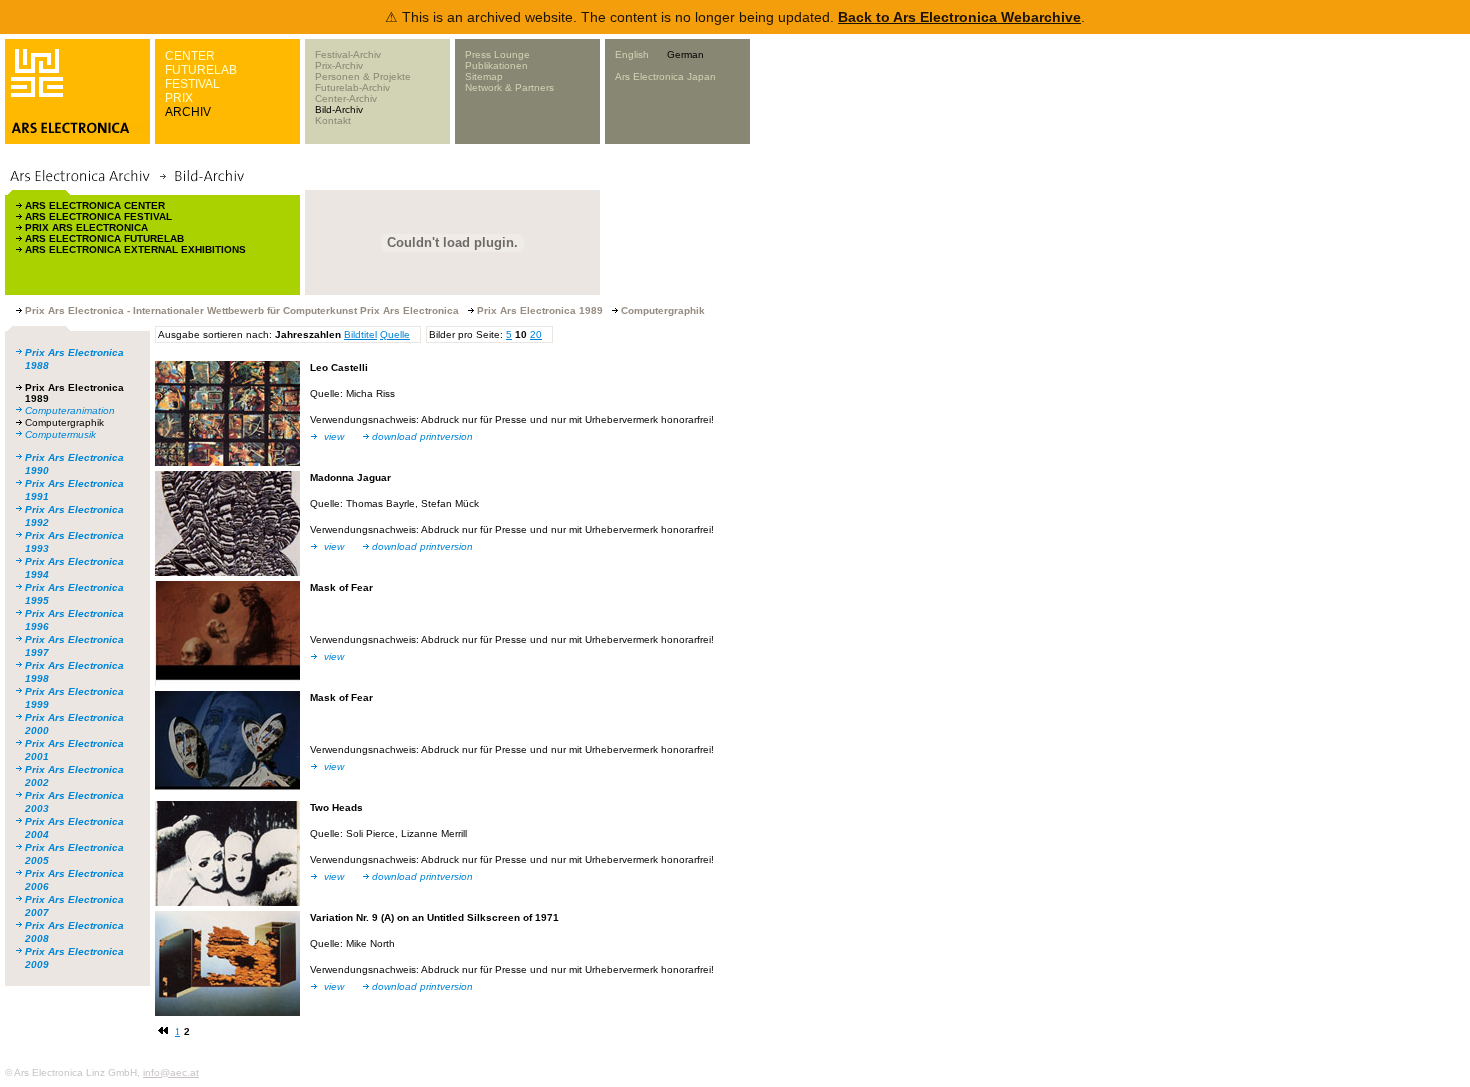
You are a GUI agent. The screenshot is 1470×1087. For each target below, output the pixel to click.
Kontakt (333, 120)
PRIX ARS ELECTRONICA (86, 227)
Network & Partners (509, 87)
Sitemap (484, 76)
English (632, 54)
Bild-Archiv (339, 109)
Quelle (395, 334)
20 (536, 334)
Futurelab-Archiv (352, 87)
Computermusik (60, 434)
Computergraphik (64, 422)
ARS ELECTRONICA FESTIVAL (98, 216)
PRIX (179, 98)
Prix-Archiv (339, 65)
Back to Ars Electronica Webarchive (959, 17)
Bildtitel (360, 334)
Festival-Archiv (348, 54)
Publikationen (496, 65)
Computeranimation (70, 410)
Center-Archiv (346, 98)
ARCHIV (188, 112)
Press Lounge (497, 54)
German (685, 54)
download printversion (422, 436)
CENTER (190, 56)
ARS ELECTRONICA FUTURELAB (104, 238)
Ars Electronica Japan (665, 76)
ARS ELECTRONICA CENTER (95, 205)
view (334, 436)
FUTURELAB (201, 70)
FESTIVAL (192, 84)
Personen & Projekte (363, 76)
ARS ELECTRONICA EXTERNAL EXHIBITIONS (135, 249)
